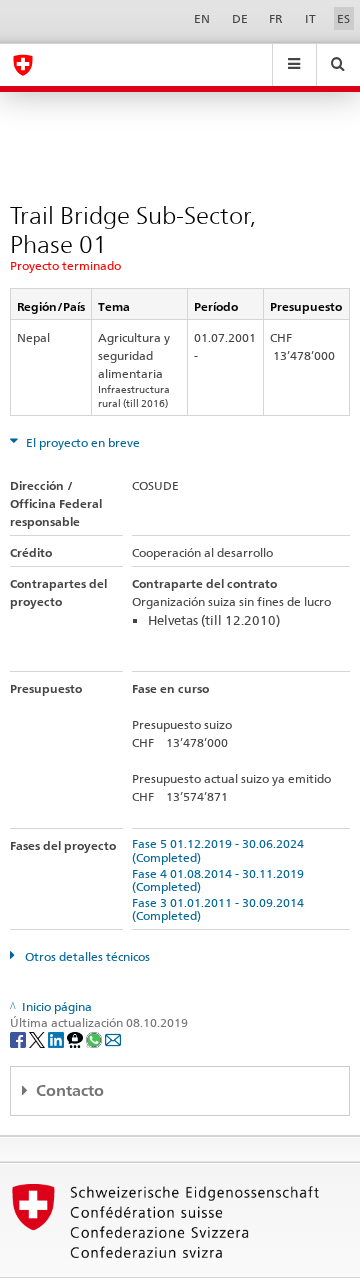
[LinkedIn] (57, 1038)
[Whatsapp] (95, 1038)
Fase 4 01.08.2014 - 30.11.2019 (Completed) (221, 880)
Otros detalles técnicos (86, 956)
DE (240, 18)
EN (202, 18)
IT (310, 18)
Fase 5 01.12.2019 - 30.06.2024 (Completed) (221, 850)
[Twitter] (38, 1038)
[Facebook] (19, 1038)
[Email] (113, 1038)
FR (276, 18)
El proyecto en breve (81, 442)
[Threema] (76, 1038)
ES (343, 18)
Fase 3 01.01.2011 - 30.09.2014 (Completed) (221, 909)
